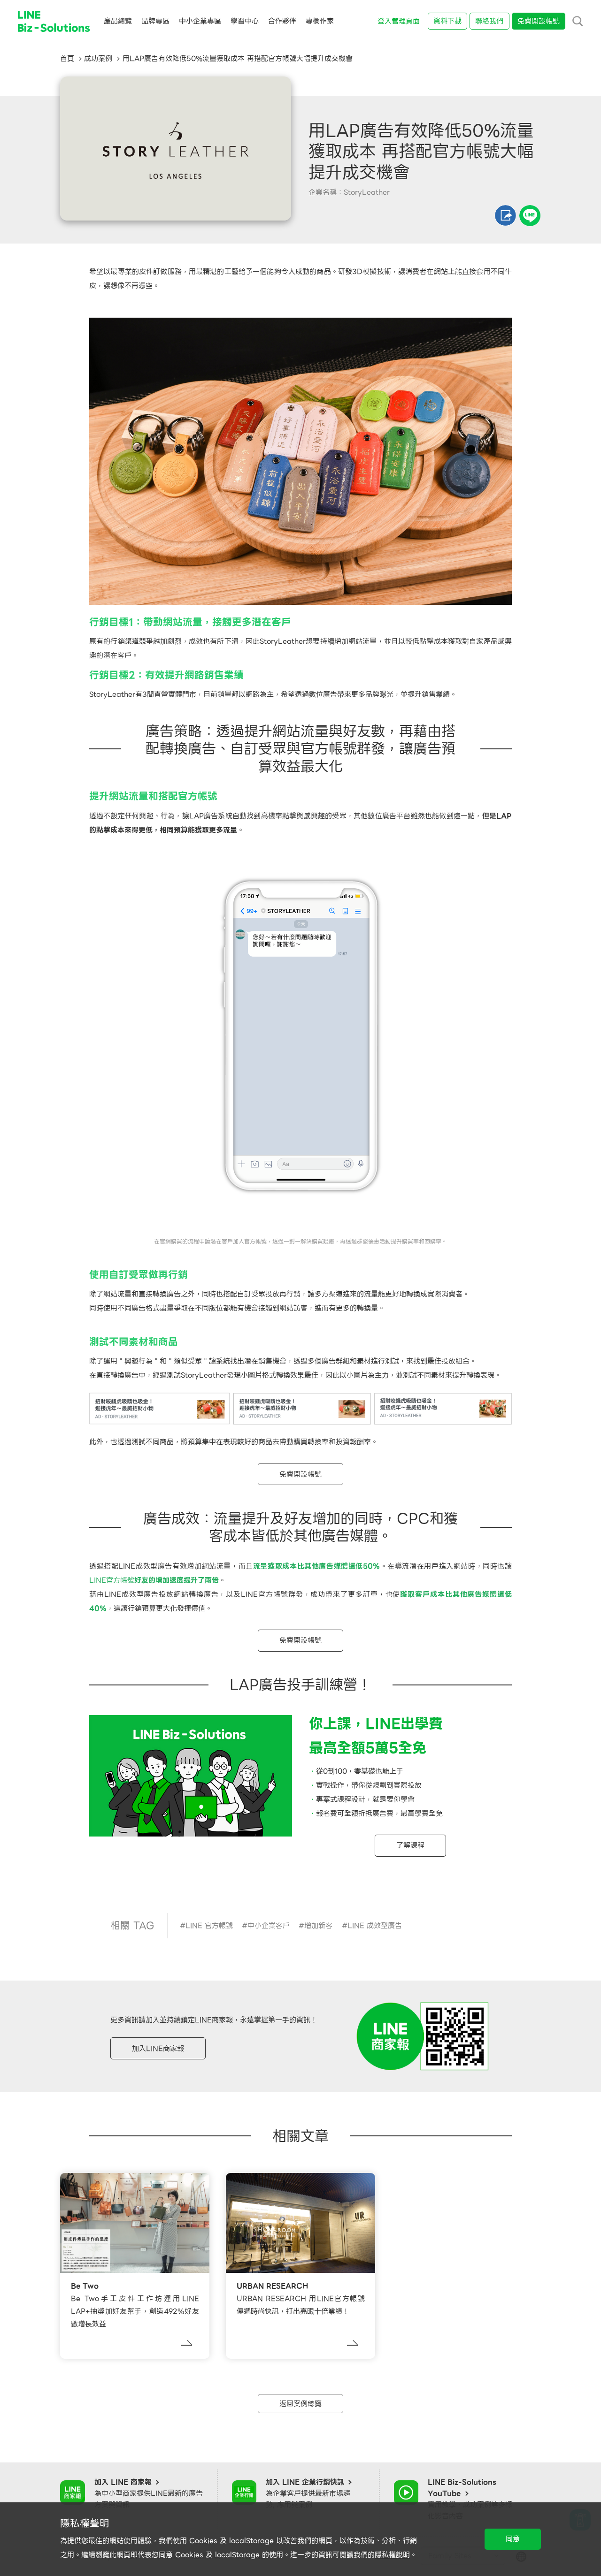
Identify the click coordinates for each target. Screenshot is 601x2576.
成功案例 (98, 59)
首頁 (67, 59)
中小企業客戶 (269, 1926)
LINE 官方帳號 (209, 1926)
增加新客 (318, 1926)
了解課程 (410, 1845)
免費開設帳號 (300, 1474)
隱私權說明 (392, 2555)
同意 (513, 2539)
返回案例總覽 (300, 2404)
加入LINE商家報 (158, 2049)
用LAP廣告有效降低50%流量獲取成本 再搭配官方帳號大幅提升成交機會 (238, 59)
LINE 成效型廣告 (375, 1926)
